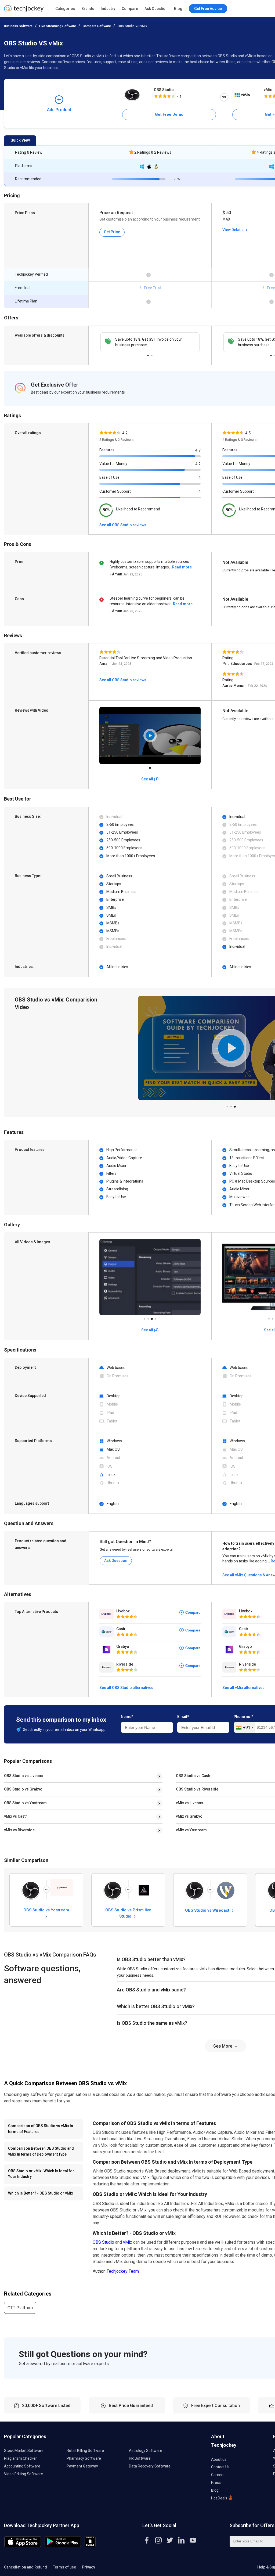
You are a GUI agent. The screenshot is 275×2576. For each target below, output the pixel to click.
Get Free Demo (169, 114)
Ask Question (156, 9)
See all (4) (150, 1330)
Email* (183, 1717)
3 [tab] (235, 1105)
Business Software (18, 26)
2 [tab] (152, 354)
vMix (128, 2242)
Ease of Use (109, 477)
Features (107, 450)
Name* (127, 1717)
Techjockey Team (123, 2271)
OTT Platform (20, 2308)
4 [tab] (155, 1317)
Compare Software (97, 26)
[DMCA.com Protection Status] (90, 2546)
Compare (130, 9)
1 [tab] (148, 354)
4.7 (198, 450)
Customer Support (115, 491)
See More (223, 2046)
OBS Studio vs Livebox (23, 1776)
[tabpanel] (150, 342)
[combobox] (245, 1728)
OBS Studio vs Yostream (25, 1803)
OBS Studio (164, 90)
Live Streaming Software (58, 26)
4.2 (198, 464)
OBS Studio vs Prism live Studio (128, 1913)
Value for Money (113, 464)
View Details (233, 230)
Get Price (112, 232)
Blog (178, 9)
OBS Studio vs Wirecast (208, 1910)
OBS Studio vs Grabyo (23, 1789)
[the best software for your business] (24, 11)
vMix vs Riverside (19, 1830)
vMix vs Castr (16, 1816)
